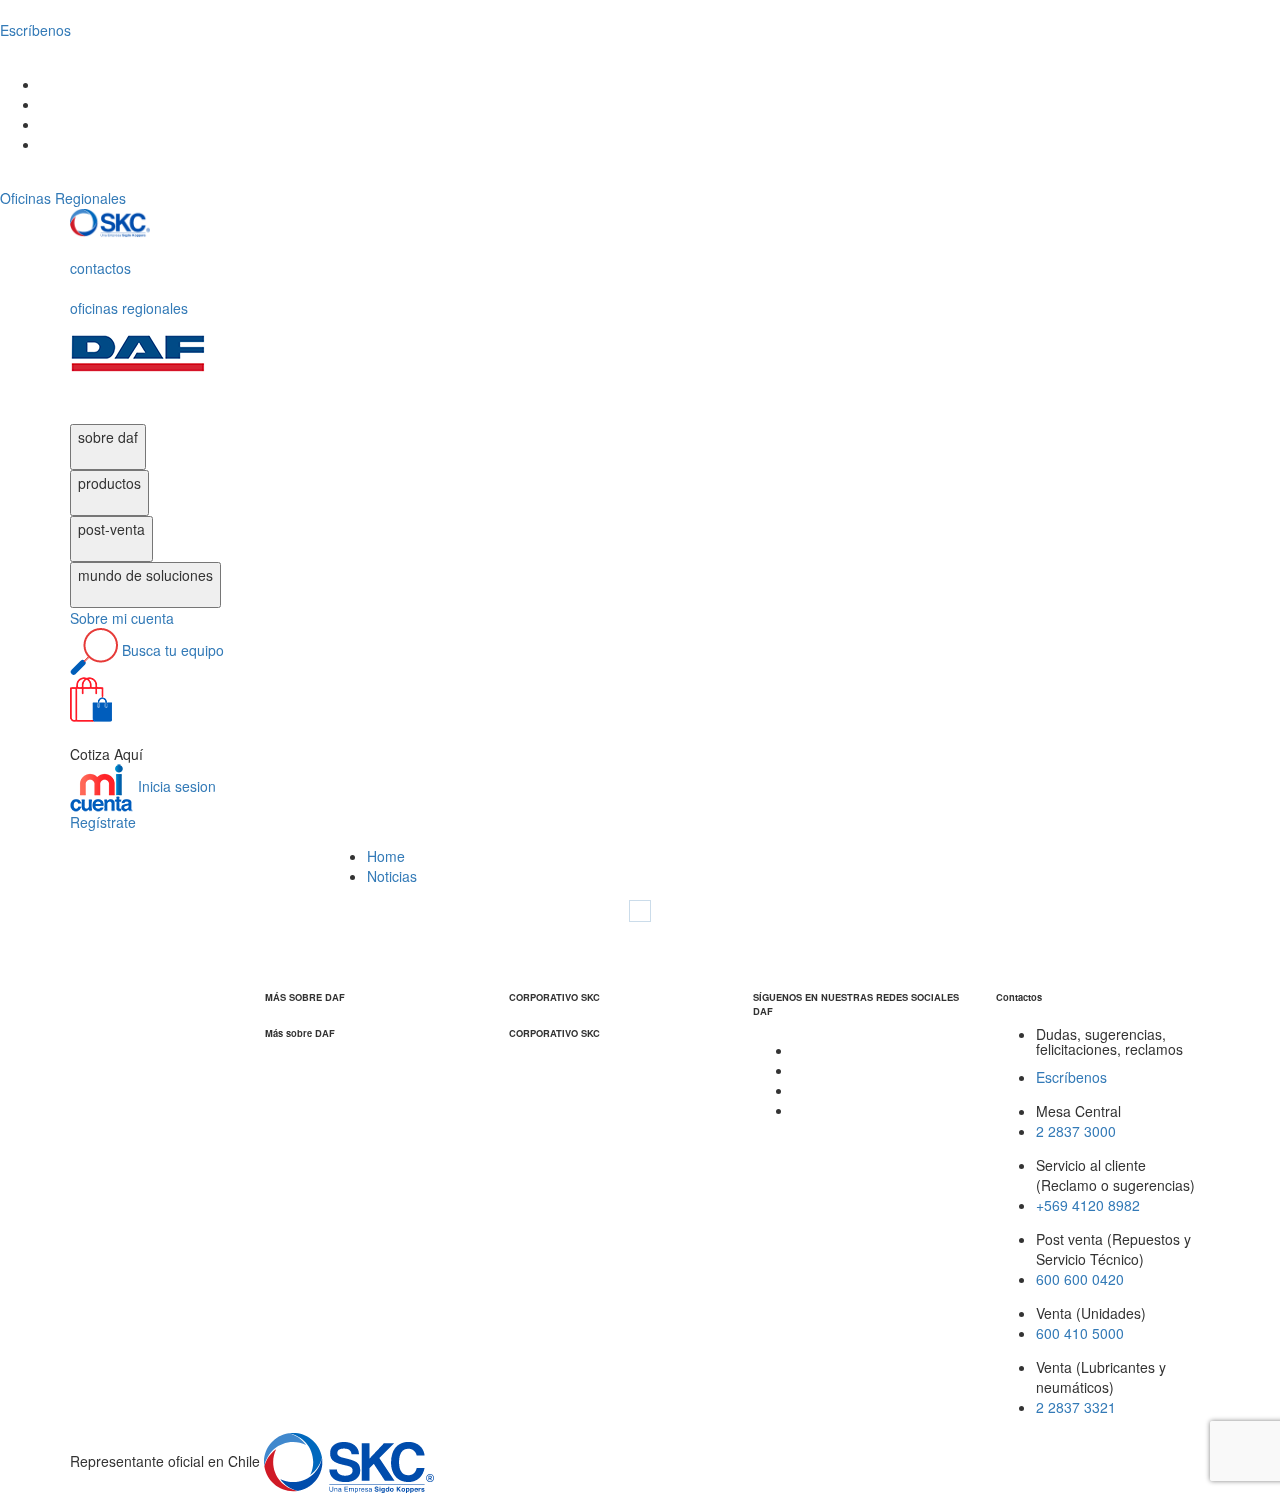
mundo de (145, 575)
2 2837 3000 (1076, 1131)
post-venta (111, 529)
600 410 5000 (1080, 1333)
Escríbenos (1071, 1077)
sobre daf (108, 437)
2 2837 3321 (1076, 1407)
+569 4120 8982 (1088, 1205)
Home (386, 856)
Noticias (392, 876)
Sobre (122, 618)
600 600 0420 (1080, 1279)
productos (109, 483)
